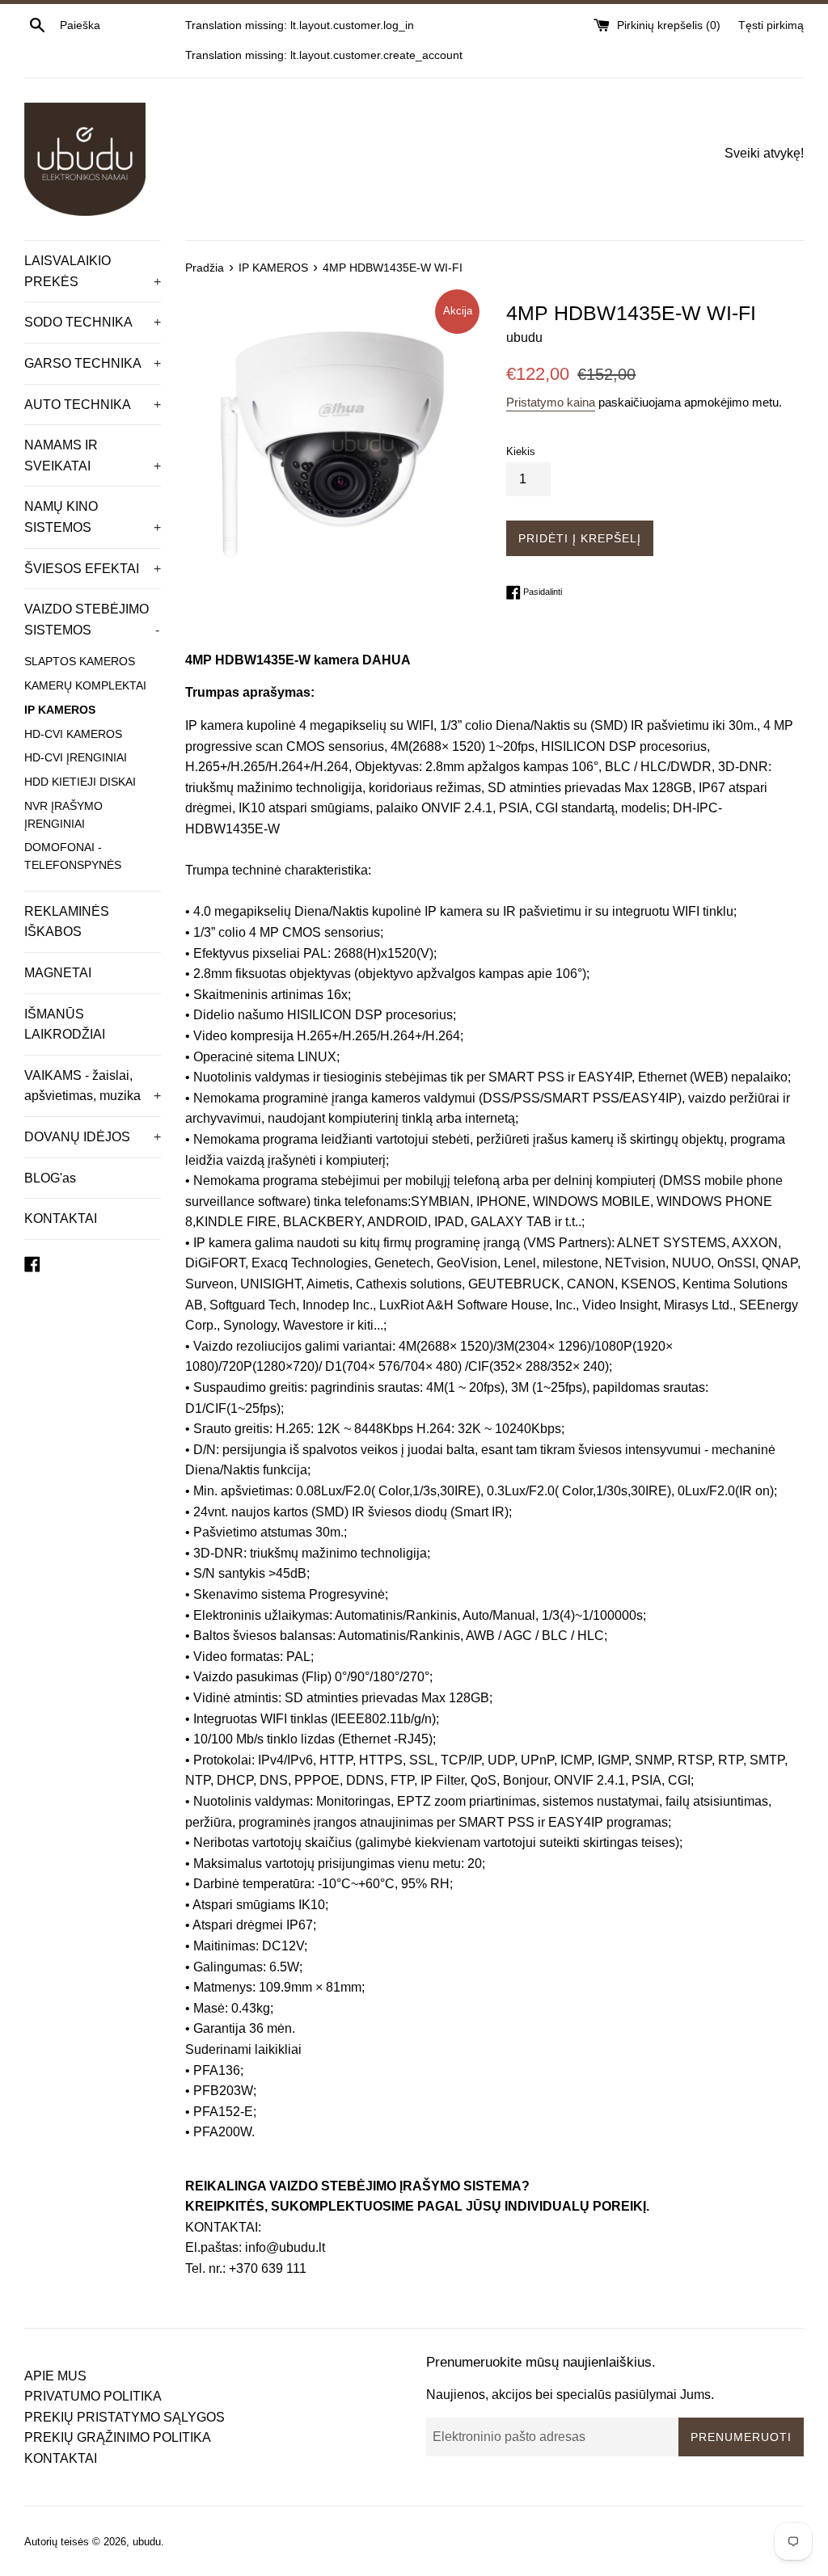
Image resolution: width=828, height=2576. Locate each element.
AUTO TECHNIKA (93, 405)
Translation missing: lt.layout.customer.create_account (324, 55)
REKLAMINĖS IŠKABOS (67, 922)
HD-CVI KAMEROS (73, 734)
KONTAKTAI (61, 1218)
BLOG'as (50, 1178)
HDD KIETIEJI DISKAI (80, 782)
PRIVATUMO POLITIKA (93, 2396)
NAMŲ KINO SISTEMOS (93, 517)
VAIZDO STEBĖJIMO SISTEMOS (92, 620)
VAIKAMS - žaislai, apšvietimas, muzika (93, 1086)
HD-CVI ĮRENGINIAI (76, 758)
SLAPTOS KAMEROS (80, 662)
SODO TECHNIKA (93, 322)
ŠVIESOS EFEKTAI (93, 569)
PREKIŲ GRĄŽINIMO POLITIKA (118, 2437)
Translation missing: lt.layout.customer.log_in (300, 25)
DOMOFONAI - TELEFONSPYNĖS (73, 856)
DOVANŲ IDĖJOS (93, 1137)
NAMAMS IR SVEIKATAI (93, 455)
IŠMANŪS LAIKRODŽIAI (65, 1024)
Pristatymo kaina (551, 402)
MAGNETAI (58, 973)
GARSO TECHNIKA (93, 363)
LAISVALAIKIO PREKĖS (93, 271)
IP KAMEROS (60, 710)
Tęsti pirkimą (771, 25)
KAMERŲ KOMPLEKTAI (85, 686)
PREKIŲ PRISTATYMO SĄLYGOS (125, 2417)
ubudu (147, 2542)
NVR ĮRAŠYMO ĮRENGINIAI (63, 815)
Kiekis (521, 451)
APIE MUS (55, 2376)
